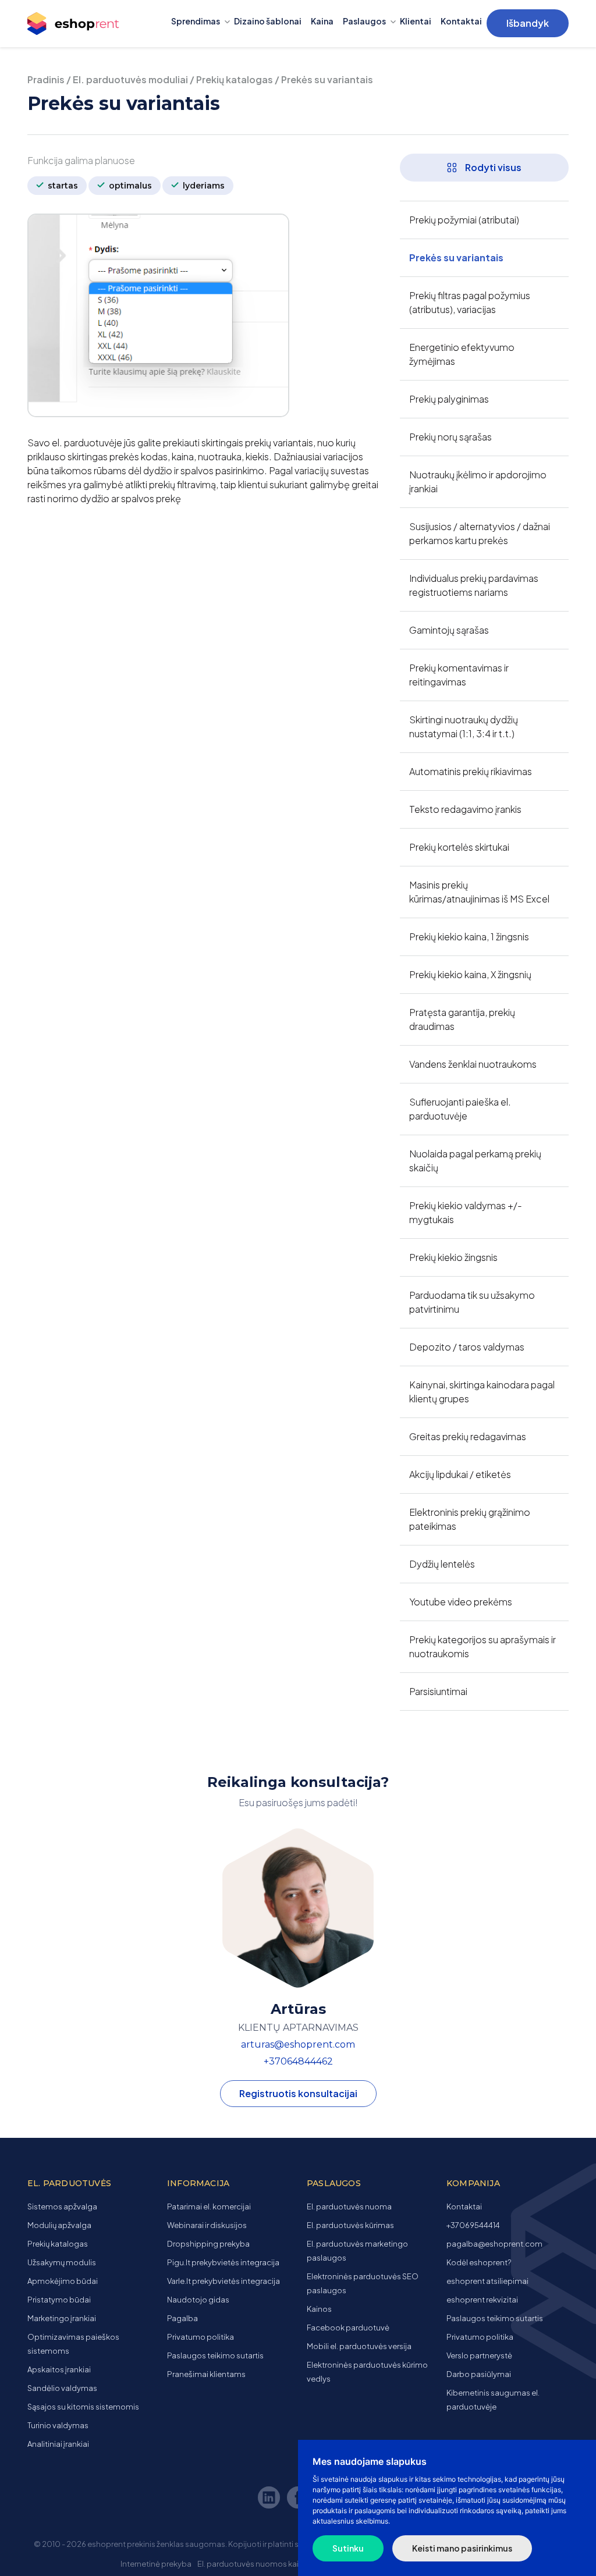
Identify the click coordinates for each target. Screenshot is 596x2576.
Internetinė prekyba (156, 2564)
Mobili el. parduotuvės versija (359, 2346)
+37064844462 (298, 2061)
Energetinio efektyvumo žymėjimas (462, 354)
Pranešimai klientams (206, 2374)
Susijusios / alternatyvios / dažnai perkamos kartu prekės (480, 533)
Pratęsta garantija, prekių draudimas (462, 1019)
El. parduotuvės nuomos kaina (253, 2564)
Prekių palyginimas (449, 399)
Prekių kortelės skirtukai (459, 847)
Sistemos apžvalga (62, 2207)
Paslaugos (364, 21)
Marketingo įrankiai (62, 2318)
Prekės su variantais (456, 257)
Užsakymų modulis (62, 2262)
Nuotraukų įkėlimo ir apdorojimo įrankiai (478, 482)
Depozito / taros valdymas (467, 1347)
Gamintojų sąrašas (449, 630)
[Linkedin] (271, 2499)
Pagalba (182, 2318)
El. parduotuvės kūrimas (350, 2225)
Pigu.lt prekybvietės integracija (223, 2262)
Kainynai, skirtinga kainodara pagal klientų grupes (482, 1392)
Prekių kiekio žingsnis (453, 1257)
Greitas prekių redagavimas (468, 1436)
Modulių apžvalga (59, 2225)
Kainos (319, 2309)
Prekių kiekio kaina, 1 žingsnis (469, 937)
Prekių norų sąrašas (450, 437)
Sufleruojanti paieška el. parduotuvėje (460, 1109)
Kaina (322, 21)
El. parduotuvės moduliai (130, 79)
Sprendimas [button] (196, 21)
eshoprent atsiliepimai (487, 2281)
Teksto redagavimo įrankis (465, 809)
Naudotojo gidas (198, 2300)
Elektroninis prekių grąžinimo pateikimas (470, 1519)
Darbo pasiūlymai (479, 2374)
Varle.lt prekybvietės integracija (223, 2281)
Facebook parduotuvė (348, 2328)
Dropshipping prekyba (208, 2244)
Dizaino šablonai (268, 21)
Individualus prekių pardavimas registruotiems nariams (474, 585)
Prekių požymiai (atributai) (464, 220)
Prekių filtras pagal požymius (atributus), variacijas (470, 302)
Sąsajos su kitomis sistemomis (83, 2407)
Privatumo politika (201, 2337)
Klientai (416, 21)
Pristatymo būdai (59, 2300)
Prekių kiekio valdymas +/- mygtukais (466, 1212)
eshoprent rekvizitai (482, 2300)
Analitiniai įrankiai (58, 2444)
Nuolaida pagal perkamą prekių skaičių (475, 1161)
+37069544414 (473, 2225)
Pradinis (46, 79)
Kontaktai (461, 21)
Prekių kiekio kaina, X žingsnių (470, 974)
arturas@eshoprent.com (298, 2044)
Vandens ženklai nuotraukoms (473, 1064)
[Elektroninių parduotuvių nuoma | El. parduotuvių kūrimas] (84, 24)
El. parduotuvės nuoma (349, 2207)
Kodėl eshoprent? (479, 2262)
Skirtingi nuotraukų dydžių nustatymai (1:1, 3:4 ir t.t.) (464, 726)
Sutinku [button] (348, 2548)
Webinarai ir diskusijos (207, 2225)
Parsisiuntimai (438, 1691)
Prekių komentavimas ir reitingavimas (459, 675)
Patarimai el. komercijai (209, 2207)
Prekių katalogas (235, 79)
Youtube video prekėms (461, 1602)
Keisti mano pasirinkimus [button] (462, 2548)
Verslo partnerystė (479, 2355)
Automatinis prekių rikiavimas (471, 771)
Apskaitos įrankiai (59, 2369)
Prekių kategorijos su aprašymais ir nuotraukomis (483, 1646)
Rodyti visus (492, 167)
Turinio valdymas (58, 2425)
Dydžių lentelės (442, 1564)
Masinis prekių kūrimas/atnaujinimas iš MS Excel (479, 892)
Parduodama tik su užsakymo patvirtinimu (472, 1302)
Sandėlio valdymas (62, 2388)
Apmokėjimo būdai (63, 2281)
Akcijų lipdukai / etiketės (460, 1474)
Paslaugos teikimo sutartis (215, 2355)
